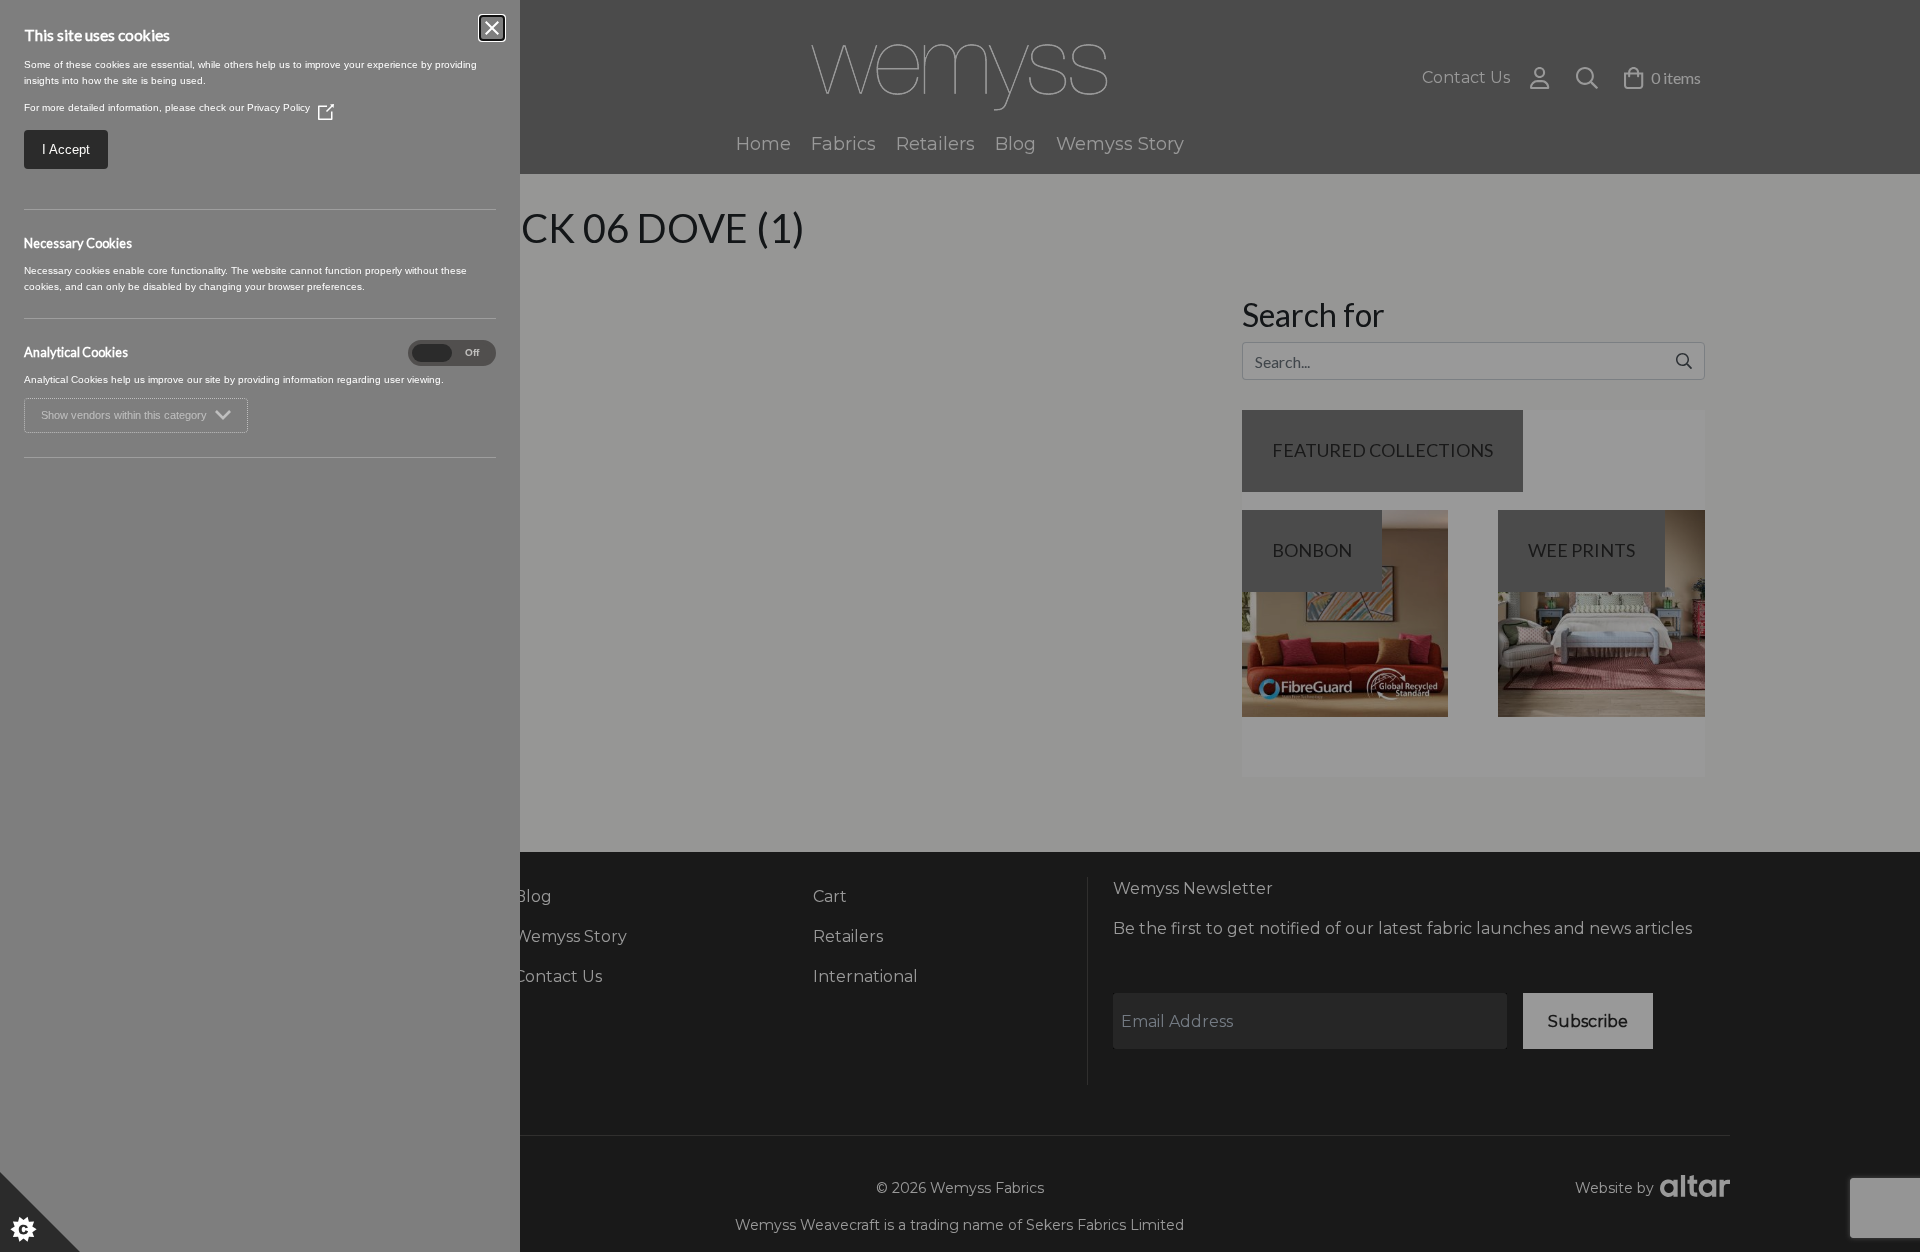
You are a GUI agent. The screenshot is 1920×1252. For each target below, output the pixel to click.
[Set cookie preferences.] (40, 1212)
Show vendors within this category (124, 415)
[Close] (492, 28)
